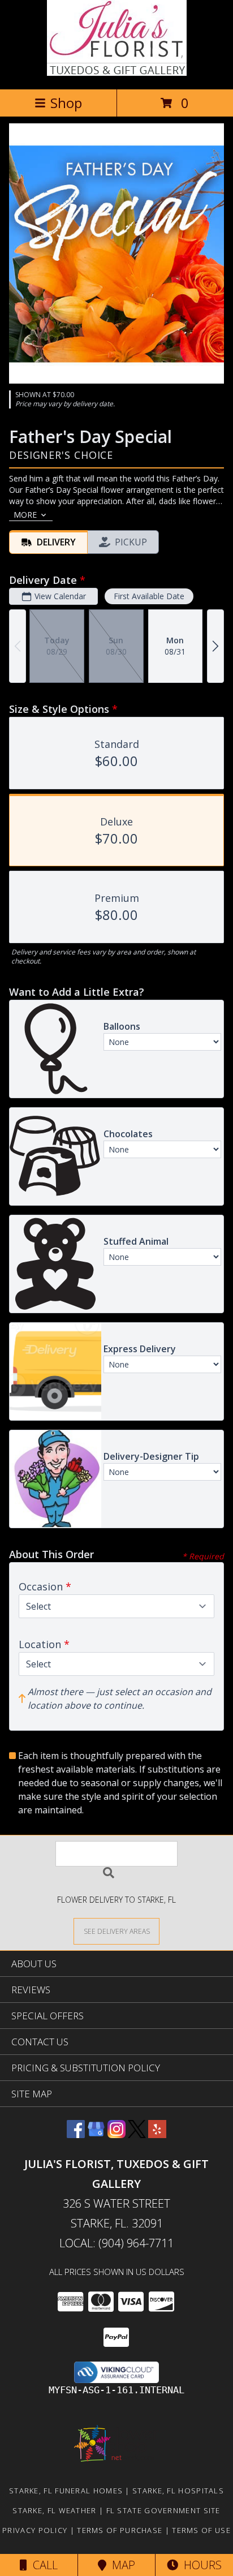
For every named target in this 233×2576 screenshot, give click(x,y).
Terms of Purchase (120, 2530)
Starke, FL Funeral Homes (66, 2491)
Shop (66, 103)
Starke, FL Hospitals (178, 2491)
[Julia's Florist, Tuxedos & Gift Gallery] (117, 73)
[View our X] (137, 2134)
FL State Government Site (163, 2510)
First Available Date (149, 596)
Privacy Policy (35, 2530)
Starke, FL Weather (54, 2510)
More (25, 515)
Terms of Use (201, 2530)
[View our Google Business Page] (96, 2134)
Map (121, 2565)
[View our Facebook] (76, 2134)
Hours (200, 2565)
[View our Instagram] (116, 2134)
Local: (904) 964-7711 (116, 2243)
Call (42, 2565)
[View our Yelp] (157, 2134)
